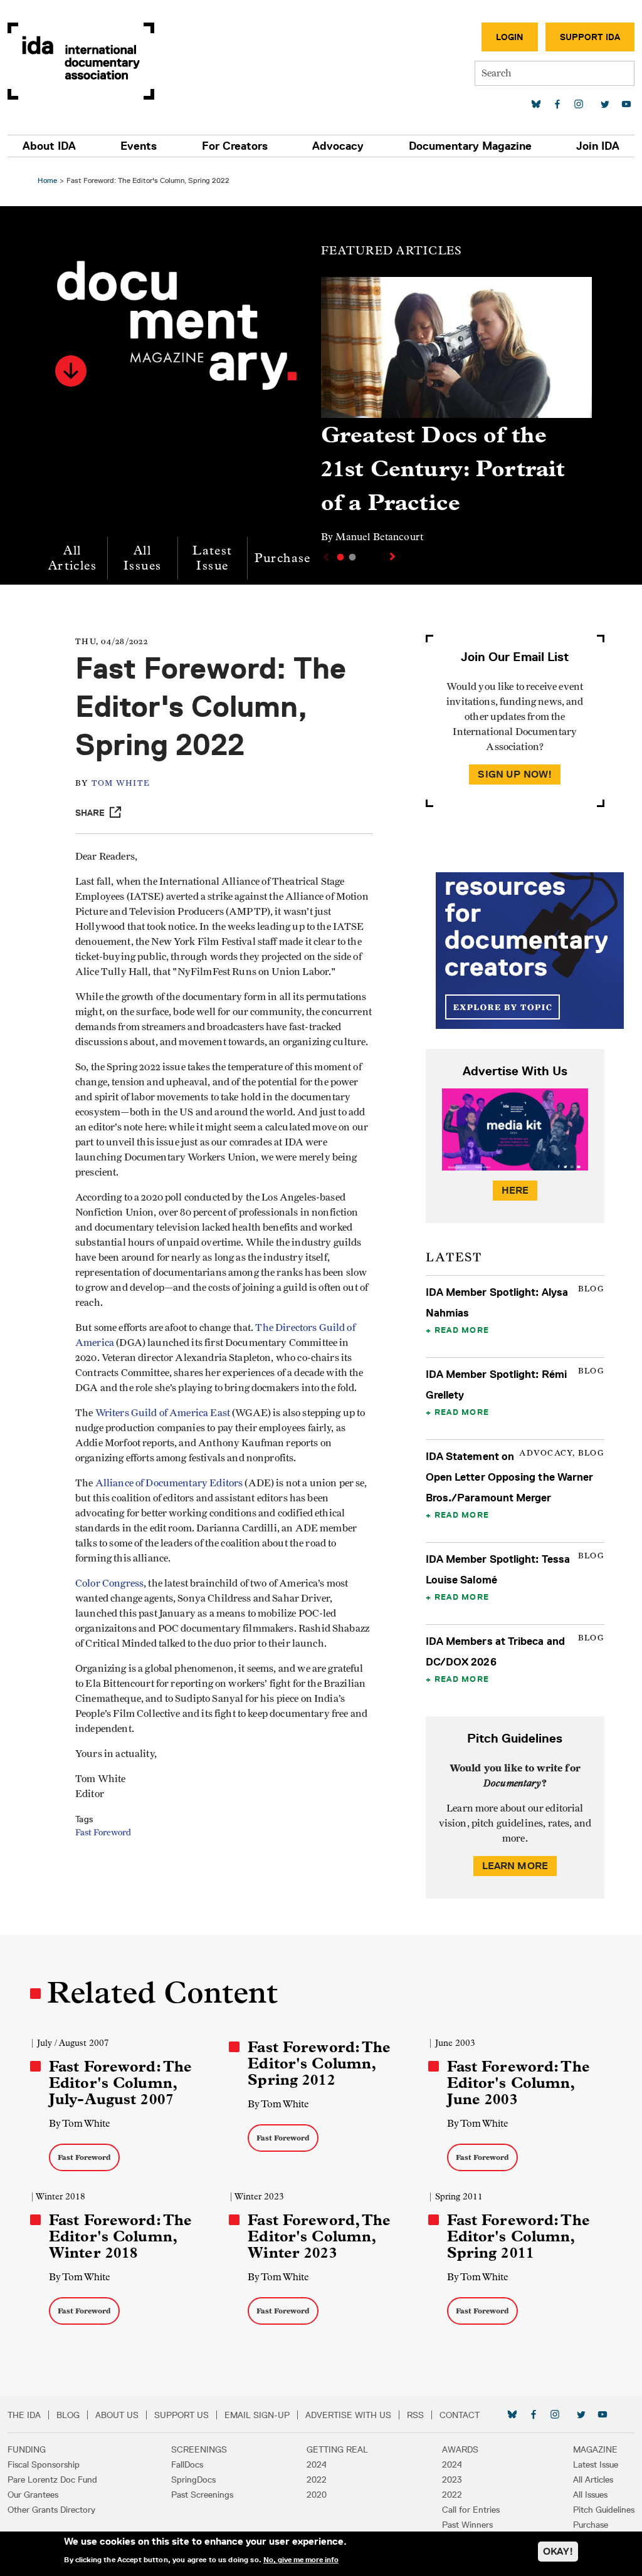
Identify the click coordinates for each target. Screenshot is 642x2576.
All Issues (142, 558)
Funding (27, 2449)
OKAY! (558, 2551)
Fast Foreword (103, 1833)
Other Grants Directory (51, 2510)
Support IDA (590, 37)
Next (394, 556)
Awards (460, 2449)
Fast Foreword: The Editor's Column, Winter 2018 (120, 2236)
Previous (325, 557)
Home (47, 180)
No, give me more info (301, 2560)
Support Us (182, 2415)
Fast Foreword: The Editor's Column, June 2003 (518, 2083)
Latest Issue (212, 558)
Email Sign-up (257, 2415)
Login (510, 37)
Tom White (121, 784)
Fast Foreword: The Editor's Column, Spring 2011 (518, 2236)
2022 (317, 2480)
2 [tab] (352, 557)
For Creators (235, 146)
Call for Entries (471, 2510)
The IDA (24, 2415)
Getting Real (337, 2449)
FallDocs (187, 2464)
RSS (415, 2415)
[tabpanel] (456, 416)
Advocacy (338, 146)
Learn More (515, 1866)
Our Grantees (33, 2495)
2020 (317, 2495)
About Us (117, 2415)
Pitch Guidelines (604, 2510)
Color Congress (109, 1583)
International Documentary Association (81, 61)
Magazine (595, 2449)
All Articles (72, 558)
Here (515, 1190)
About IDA (49, 146)
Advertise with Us (348, 2415)
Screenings (199, 2449)
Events (139, 146)
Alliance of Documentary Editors (170, 1483)
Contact (460, 2415)
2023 (452, 2480)
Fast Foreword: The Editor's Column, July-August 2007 (120, 2083)
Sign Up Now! (515, 774)
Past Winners (467, 2525)
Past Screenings (202, 2495)
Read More (462, 1330)
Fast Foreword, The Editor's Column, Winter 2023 (319, 2236)
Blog (68, 2415)
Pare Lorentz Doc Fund (52, 2480)
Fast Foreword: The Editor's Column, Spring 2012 (319, 2063)
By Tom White (80, 2123)
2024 (317, 2464)
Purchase (283, 558)
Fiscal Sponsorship (44, 2464)
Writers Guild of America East (163, 1413)
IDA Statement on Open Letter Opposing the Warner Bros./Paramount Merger (510, 1477)
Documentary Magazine (470, 146)
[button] (71, 371)
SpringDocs (193, 2480)
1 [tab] (340, 557)
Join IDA (598, 146)
